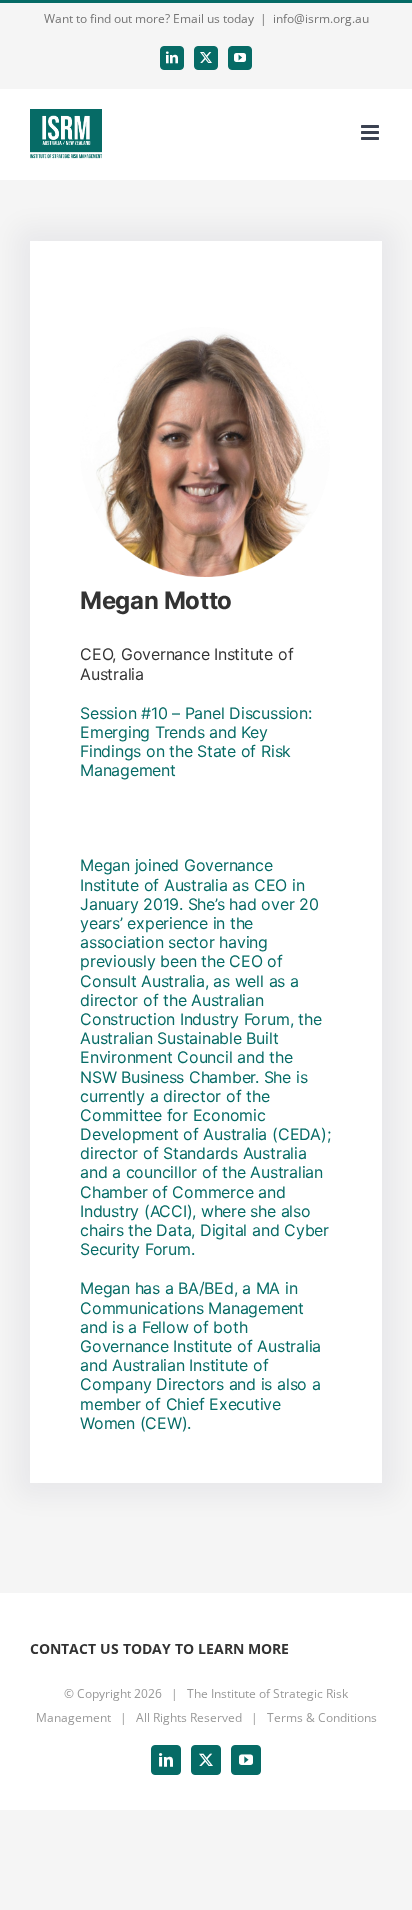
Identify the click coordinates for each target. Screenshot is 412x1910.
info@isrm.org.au (321, 18)
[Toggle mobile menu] (371, 132)
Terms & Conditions (322, 1717)
